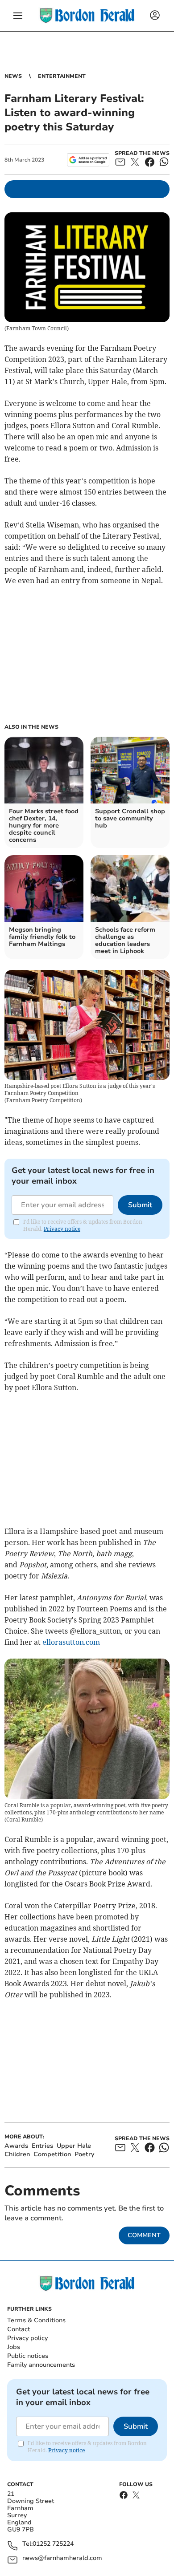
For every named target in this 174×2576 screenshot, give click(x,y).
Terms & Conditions (36, 2320)
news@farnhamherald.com (62, 2558)
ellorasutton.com (71, 1642)
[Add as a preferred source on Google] (88, 160)
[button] (18, 16)
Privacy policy (27, 2338)
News (13, 76)
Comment (144, 2235)
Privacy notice (62, 1229)
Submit (140, 1205)
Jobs (14, 2347)
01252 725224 (53, 2544)
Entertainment (62, 76)
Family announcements (41, 2365)
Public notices (28, 2356)
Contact (19, 2329)
